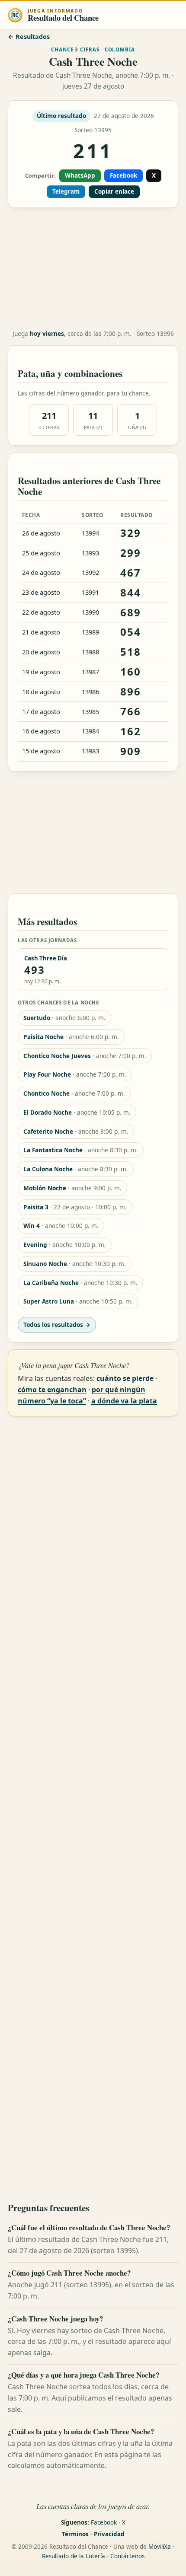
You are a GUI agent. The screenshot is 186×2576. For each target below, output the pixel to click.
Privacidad (109, 2534)
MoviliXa (160, 2547)
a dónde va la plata (124, 1401)
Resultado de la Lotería (74, 2556)
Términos (75, 2534)
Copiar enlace (114, 191)
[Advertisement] (93, 269)
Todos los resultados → (57, 1325)
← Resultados (29, 37)
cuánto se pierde (125, 1378)
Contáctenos (127, 2556)
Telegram (66, 191)
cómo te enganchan (52, 1390)
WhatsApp (80, 175)
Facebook (123, 175)
